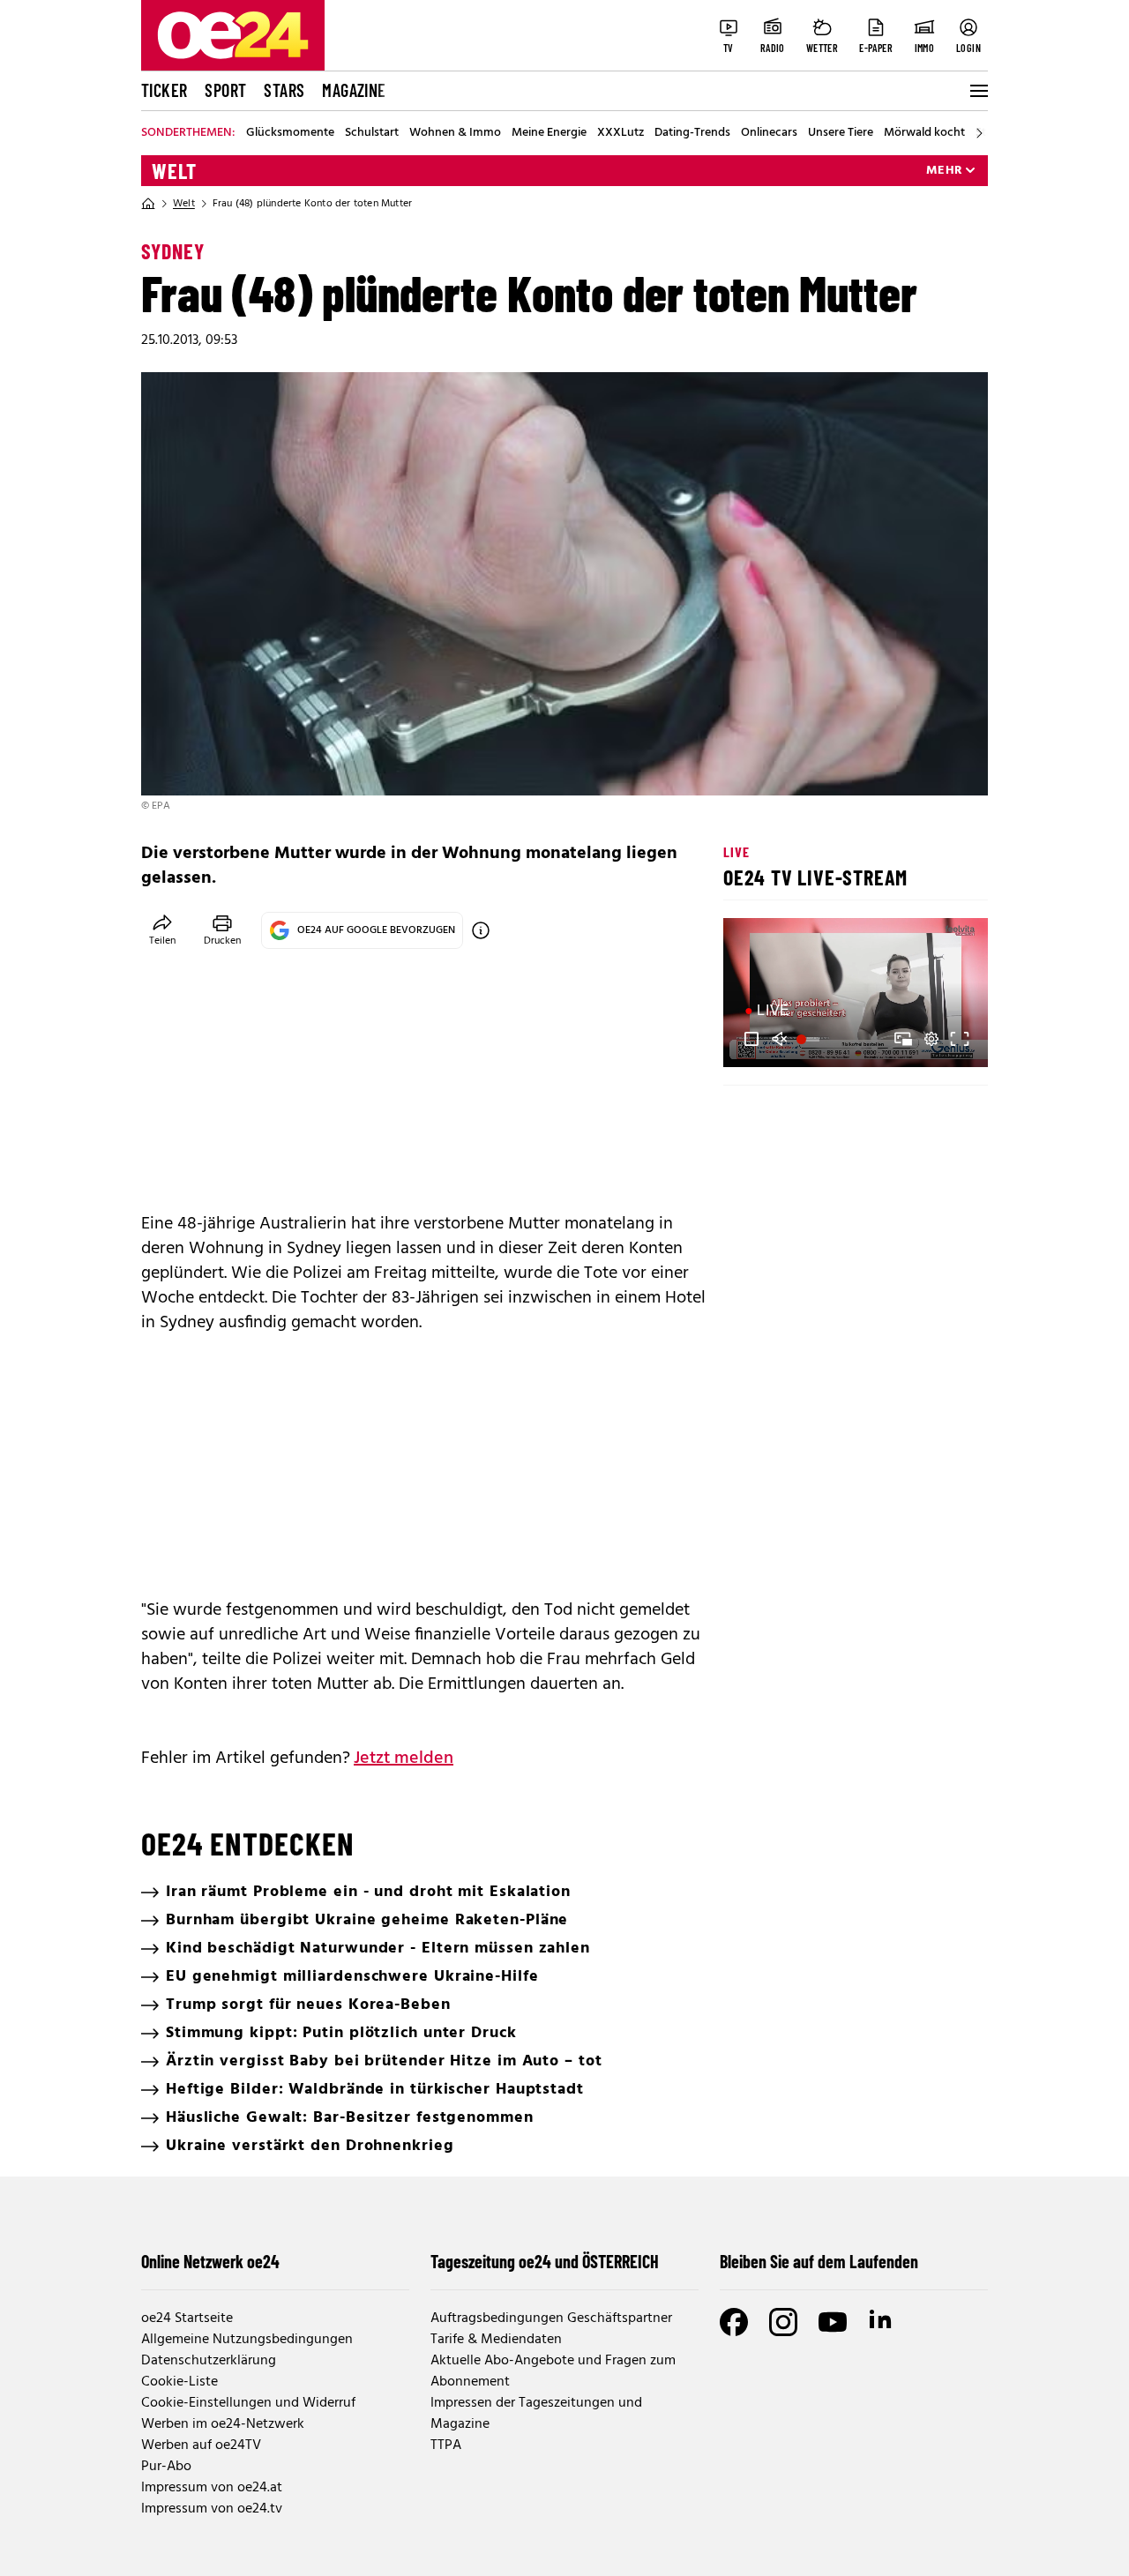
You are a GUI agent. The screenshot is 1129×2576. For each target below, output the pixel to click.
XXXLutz (621, 133)
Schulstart (372, 133)
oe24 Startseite (187, 2318)
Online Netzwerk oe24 (210, 2261)
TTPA (446, 2445)
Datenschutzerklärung (209, 2361)
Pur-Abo (166, 2467)
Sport (225, 90)
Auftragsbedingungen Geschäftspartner (551, 2318)
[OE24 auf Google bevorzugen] (481, 930)
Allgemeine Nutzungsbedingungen (247, 2340)
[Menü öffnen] (977, 91)
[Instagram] (783, 2322)
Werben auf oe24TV (201, 2445)
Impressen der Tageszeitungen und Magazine (536, 2414)
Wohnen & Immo (455, 133)
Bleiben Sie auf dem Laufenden (819, 2261)
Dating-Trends (692, 133)
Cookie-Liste (179, 2382)
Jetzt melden (404, 1758)
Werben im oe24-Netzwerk (223, 2424)
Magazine (354, 90)
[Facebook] (734, 2322)
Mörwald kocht (924, 133)
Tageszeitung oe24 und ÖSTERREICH (545, 2261)
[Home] (148, 204)
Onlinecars (769, 133)
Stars (284, 90)
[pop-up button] (931, 1039)
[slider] (810, 1039)
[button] (751, 1039)
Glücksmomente (290, 133)
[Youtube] (833, 2322)
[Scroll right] (979, 133)
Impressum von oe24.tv (212, 2509)
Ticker (164, 90)
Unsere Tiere (841, 133)
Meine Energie (549, 133)
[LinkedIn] (882, 2322)
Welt (174, 171)
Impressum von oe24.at (212, 2488)
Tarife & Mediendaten (496, 2340)
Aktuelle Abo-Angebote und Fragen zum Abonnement (553, 2371)
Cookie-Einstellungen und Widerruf (248, 2403)
